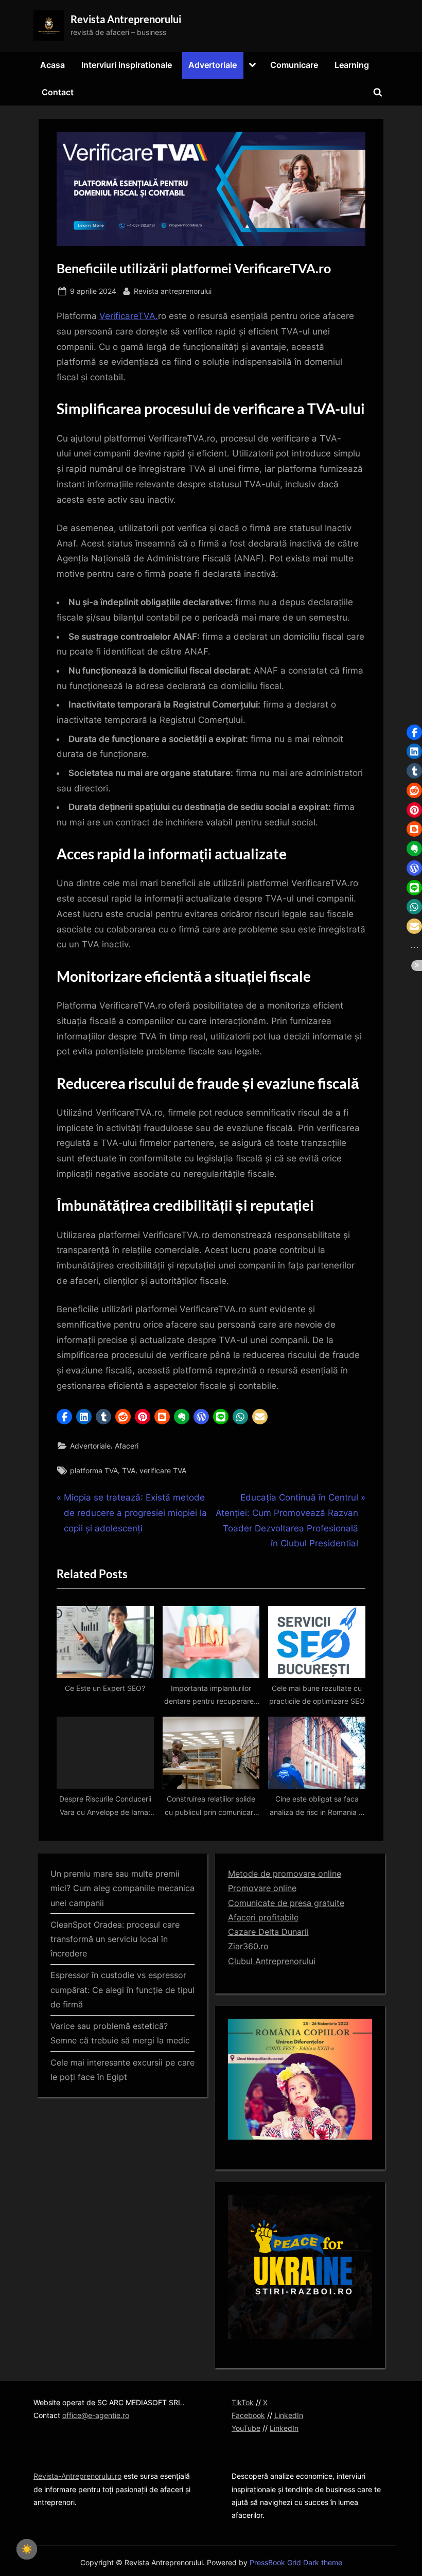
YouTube (246, 2428)
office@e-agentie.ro (96, 2415)
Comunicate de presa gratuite (286, 1903)
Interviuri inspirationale (127, 65)
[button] (64, 1417)
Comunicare (294, 65)
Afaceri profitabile (263, 1917)
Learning (352, 65)
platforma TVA (94, 1470)
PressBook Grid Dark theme (296, 2563)
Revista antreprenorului (173, 291)
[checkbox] (27, 2549)
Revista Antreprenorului (126, 19)
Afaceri (127, 1446)
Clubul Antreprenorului (272, 1961)
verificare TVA (163, 1470)
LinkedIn (289, 2415)
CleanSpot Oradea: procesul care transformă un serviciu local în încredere (115, 1939)
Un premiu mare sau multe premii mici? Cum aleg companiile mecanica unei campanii (122, 1888)
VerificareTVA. (129, 316)
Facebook (248, 2415)
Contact (58, 92)
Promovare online (262, 1888)
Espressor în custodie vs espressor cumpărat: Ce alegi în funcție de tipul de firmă (122, 1990)
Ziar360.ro (248, 1946)
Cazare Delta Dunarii (268, 1932)
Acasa (52, 65)
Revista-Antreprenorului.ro (77, 2476)
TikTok (243, 2402)
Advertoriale (213, 65)
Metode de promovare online (285, 1874)
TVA (129, 1470)
